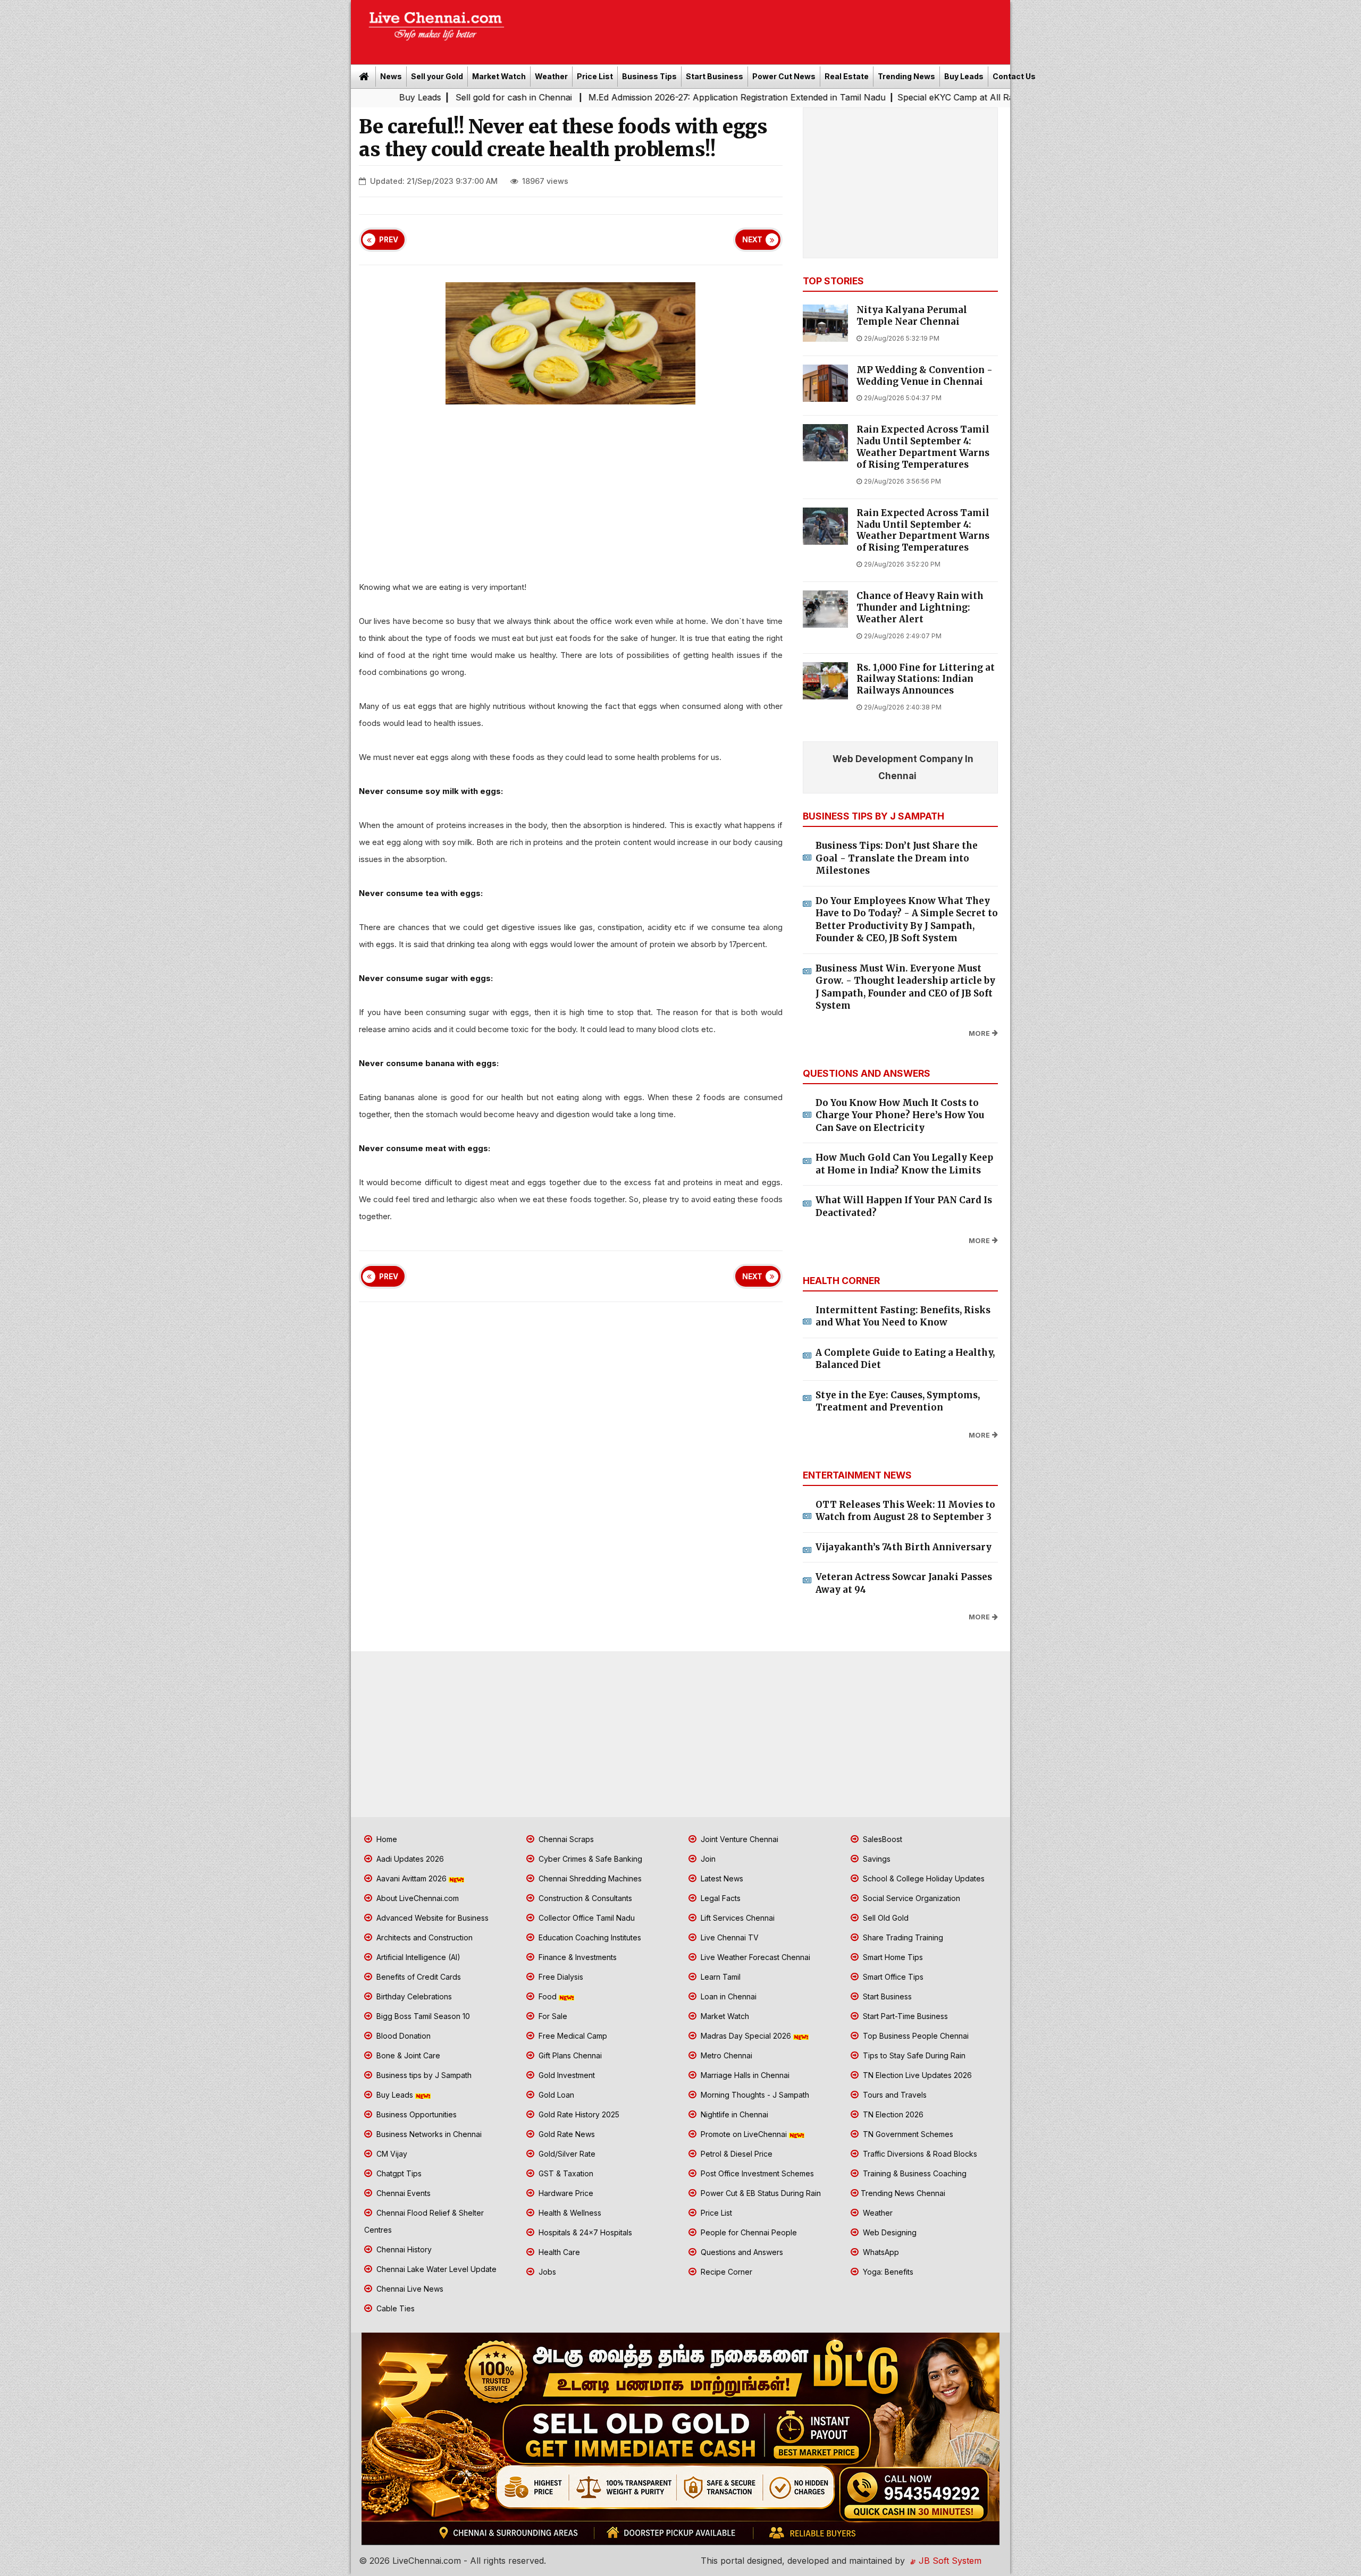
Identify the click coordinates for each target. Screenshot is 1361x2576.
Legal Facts (720, 1898)
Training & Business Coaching (914, 2173)
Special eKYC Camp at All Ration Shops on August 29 (848, 97)
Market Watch (499, 76)
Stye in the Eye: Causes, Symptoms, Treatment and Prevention (898, 1401)
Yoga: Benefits (887, 2272)
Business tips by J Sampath (423, 2075)
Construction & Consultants (584, 1898)
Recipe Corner (725, 2272)
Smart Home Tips (892, 1957)
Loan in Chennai (728, 1996)
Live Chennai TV (729, 1937)
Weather (551, 76)
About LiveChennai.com (417, 1898)
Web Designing (889, 2232)
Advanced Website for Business (431, 1918)
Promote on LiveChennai (744, 2134)
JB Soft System (949, 2561)
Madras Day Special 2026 (746, 2036)
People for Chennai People (748, 2232)
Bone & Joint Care (407, 2055)
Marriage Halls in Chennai (744, 2075)
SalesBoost (881, 1839)
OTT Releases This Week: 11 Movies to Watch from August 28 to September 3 (905, 1511)
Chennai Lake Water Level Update (435, 2269)
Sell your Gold (437, 76)
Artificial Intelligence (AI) (417, 1957)
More (979, 1033)
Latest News (721, 1878)
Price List (595, 76)
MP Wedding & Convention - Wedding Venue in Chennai (925, 376)
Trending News (906, 76)
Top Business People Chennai (915, 2036)
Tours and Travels (894, 2095)
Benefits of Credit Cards (418, 1977)
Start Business (715, 76)
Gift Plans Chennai (569, 2055)
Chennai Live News (409, 2289)
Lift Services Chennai (737, 1918)
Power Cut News (784, 76)
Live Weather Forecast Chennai (754, 1957)
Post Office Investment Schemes (756, 2173)
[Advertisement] (763, 29)
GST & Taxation (565, 2173)
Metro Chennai (725, 2055)
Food (548, 1996)
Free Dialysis (560, 1977)
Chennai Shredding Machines (589, 1878)
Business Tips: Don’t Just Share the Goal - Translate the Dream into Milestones (897, 858)
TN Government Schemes (907, 2134)
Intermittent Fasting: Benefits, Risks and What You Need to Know (903, 1316)
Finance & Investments (577, 1957)
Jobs (546, 2272)
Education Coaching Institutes (589, 1937)
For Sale (552, 2016)
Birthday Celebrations (413, 1996)
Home (386, 1839)
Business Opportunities (415, 2114)
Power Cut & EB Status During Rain (760, 2193)
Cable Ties (394, 2308)
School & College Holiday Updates (923, 1878)
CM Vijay (391, 2154)
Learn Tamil (720, 1977)
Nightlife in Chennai (733, 2114)
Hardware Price (565, 2193)
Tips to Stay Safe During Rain (913, 2055)
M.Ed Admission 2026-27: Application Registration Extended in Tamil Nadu (579, 97)
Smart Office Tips (892, 1977)
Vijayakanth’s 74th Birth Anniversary (904, 1547)
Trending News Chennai (903, 2193)
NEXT (752, 240)
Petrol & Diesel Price (736, 2154)
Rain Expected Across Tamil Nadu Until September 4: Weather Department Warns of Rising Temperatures (923, 447)
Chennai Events (402, 2193)
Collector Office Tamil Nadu (586, 1918)
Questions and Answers (741, 2252)
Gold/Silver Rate (566, 2154)
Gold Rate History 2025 (578, 2114)
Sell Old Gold (885, 1918)
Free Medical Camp (572, 2036)
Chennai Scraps (565, 1839)
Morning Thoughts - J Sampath (754, 2095)
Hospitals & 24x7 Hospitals (584, 2232)
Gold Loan (555, 2095)
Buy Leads (964, 76)
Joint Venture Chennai (738, 1839)
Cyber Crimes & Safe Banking (589, 1859)
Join (707, 1859)
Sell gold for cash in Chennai (357, 97)
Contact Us (1014, 76)
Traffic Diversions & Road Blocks (919, 2154)
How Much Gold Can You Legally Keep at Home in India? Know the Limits (904, 1164)
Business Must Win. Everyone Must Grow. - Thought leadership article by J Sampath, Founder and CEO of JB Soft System (905, 987)
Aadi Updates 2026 (409, 1859)
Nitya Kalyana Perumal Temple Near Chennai (912, 316)
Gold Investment (566, 2075)
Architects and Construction (423, 1937)
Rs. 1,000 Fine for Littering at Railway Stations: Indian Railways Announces (926, 679)
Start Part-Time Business (904, 2016)
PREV (389, 240)
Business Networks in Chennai (428, 2134)
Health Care (558, 2252)
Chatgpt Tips (398, 2173)
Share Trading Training (902, 1937)
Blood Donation (402, 2036)
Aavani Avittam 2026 (411, 1878)
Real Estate (847, 76)
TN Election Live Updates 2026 (916, 2075)
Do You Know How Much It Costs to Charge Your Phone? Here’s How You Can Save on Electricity (900, 1115)
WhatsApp (880, 2252)
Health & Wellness (569, 2213)
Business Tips (649, 76)
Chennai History (403, 2249)
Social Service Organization (910, 1898)
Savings (876, 1859)
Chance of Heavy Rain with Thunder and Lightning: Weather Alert (920, 608)
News (391, 76)
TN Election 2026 (892, 2114)
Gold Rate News (566, 2134)
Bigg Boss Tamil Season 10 (422, 2016)
